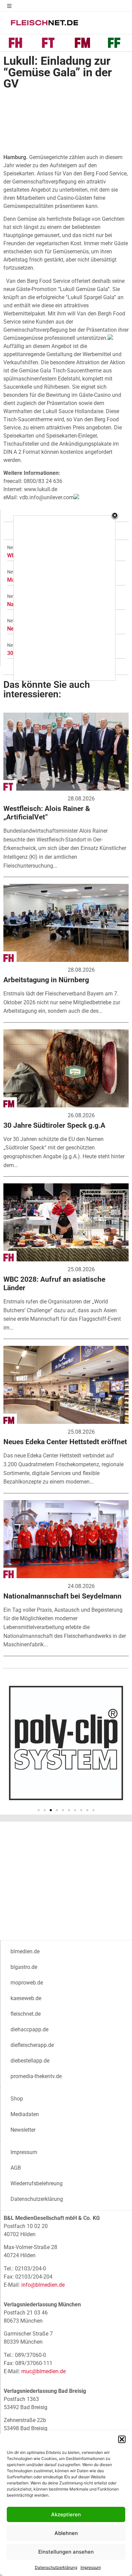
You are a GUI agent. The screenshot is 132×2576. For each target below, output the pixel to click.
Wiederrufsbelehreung (37, 2183)
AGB (16, 2168)
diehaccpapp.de (29, 2029)
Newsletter (23, 2130)
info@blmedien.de (43, 2285)
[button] (122, 2439)
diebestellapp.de (30, 2061)
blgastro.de (24, 1967)
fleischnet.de (26, 2014)
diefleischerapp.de (32, 2045)
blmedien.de (25, 1951)
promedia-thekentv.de (36, 2076)
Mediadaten (25, 2114)
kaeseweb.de (26, 1998)
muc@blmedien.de (43, 2371)
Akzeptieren (66, 2514)
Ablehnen (66, 2533)
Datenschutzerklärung (56, 2567)
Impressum (91, 2567)
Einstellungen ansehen (66, 2552)
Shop (17, 2099)
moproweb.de (27, 1983)
